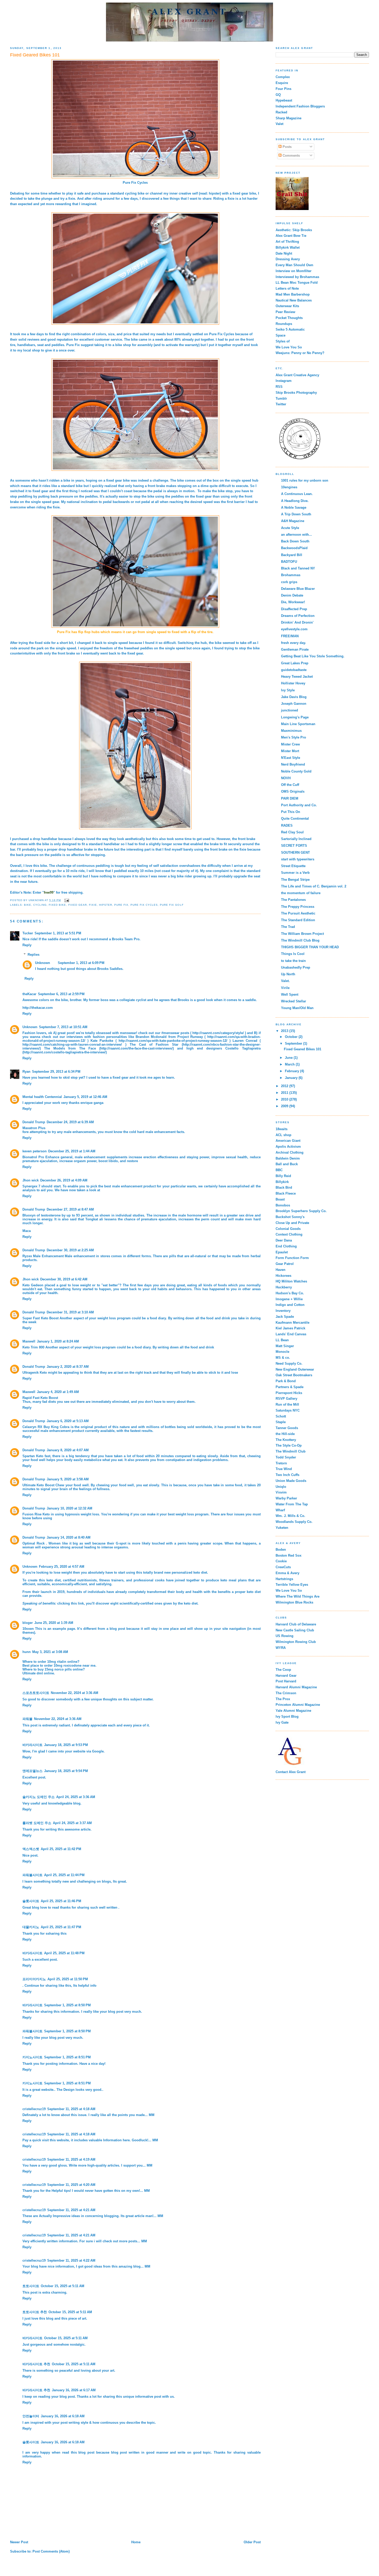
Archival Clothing (290, 1152)
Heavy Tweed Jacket (297, 677)
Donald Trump (34, 1122)
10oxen (28, 1629)
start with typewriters (298, 859)
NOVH (286, 778)
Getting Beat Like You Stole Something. (313, 656)
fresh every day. (294, 643)
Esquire (282, 83)
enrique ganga (92, 1103)
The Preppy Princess (298, 907)
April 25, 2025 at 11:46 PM (61, 1901)
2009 (285, 1106)
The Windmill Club (291, 1451)
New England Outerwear (295, 1369)
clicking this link (71, 1603)
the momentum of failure (301, 893)
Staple (281, 1422)
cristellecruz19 (34, 2109)
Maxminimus (291, 731)
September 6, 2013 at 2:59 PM (61, 994)
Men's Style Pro (294, 737)
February (293, 1071)
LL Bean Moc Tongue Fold (297, 283)
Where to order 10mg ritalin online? (51, 1662)
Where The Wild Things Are (298, 1596)
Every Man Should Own (294, 265)
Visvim (281, 1492)
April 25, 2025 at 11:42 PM (61, 1849)
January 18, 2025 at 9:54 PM (66, 1771)
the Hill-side (285, 1434)
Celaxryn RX (32, 1427)
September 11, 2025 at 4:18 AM (71, 2109)
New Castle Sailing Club (295, 1630)
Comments (291, 156)
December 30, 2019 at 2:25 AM (70, 1250)
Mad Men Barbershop (293, 294)
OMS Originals (293, 791)
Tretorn (281, 1463)
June (289, 1058)
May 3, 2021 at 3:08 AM (50, 1652)
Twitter (281, 404)
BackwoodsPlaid (294, 548)
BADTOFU (289, 562)
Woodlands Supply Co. (294, 1522)
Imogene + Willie (289, 1299)
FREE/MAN (290, 636)
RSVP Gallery (286, 1399)
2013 (285, 1031)
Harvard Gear (286, 1676)
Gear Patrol (285, 1264)
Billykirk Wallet (288, 247)
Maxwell (29, 1341)
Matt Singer (285, 1346)
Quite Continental (295, 819)
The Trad (288, 927)
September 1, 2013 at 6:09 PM (81, 963)
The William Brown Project (302, 934)
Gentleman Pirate (295, 649)
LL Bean (282, 1340)
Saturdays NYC (288, 1410)
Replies (34, 954)
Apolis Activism (288, 1147)
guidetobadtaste (294, 670)
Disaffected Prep (294, 609)
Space (281, 335)
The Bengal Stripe (295, 880)
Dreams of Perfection (298, 616)
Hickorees (283, 1276)
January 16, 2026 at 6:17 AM (74, 2390)
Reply (27, 945)
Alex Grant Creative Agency (297, 375)
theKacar (29, 994)
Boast (280, 1199)
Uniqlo (281, 1487)
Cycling (40, 905)
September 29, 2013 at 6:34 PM (56, 1072)
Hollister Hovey (293, 683)
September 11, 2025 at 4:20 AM (71, 2185)
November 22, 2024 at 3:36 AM (75, 1693)
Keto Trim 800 (33, 1347)
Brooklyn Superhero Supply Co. (301, 1211)
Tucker (28, 933)
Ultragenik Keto (35, 1373)
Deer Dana (284, 1240)
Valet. (285, 981)
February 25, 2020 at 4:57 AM (62, 1567)
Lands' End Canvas (291, 1334)
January (292, 1078)
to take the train (293, 961)
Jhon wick (31, 1180)
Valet (279, 124)
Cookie (281, 1561)
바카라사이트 (32, 1745)
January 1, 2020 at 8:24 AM (58, 1341)
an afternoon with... (296, 535)
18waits (282, 1129)
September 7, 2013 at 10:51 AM (63, 1027)
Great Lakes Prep (295, 663)
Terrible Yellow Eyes (292, 1585)
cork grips (289, 582)
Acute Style (290, 528)
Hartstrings (284, 1579)
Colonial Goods (288, 1229)
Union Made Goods (291, 1481)
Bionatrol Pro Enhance (41, 1157)
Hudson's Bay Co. (290, 1293)
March (290, 1064)
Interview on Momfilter (294, 271)
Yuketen (282, 1528)
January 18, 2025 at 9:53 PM (66, 1745)
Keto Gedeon (33, 1285)
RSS (279, 387)
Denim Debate (292, 595)
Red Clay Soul (292, 832)
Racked (281, 112)
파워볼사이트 (32, 1875)
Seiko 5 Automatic (290, 329)
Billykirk (282, 1182)
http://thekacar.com (38, 1008)
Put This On (291, 812)
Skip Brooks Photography (296, 393)
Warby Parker (286, 1498)
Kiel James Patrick (290, 1328)
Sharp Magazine (289, 118)
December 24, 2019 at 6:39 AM (70, 1122)
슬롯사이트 (31, 1901)
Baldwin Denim (288, 1158)
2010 (285, 1099)
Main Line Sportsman (298, 724)
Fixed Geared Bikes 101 (303, 1049)
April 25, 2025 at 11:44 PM (64, 1875)
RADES (287, 825)
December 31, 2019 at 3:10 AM (70, 1312)
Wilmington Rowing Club (296, 1642)
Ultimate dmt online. (39, 1673)
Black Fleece (286, 1193)
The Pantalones (293, 900)
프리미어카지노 (34, 1979)
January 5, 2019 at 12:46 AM (85, 1097)
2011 (285, 1093)
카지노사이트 (32, 2057)
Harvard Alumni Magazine (296, 1687)
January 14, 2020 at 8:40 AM (69, 1537)
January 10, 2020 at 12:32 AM (69, 1508)
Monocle (282, 1352)
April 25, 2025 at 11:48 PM (64, 1953)
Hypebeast (284, 100)
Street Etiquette (293, 866)
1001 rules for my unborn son (305, 480)
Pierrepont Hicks (289, 1393)
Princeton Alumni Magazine (298, 1705)
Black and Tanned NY (298, 568)
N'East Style (291, 758)
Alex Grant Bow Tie (291, 236)
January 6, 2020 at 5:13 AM (68, 1421)
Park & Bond (286, 1381)
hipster (106, 905)
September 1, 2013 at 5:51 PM (58, 933)
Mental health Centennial (42, 1097)
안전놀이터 (31, 2416)
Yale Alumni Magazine (293, 1711)
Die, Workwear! (293, 602)
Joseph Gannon (294, 704)
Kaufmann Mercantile (293, 1323)
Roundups (284, 324)
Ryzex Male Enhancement (43, 1256)
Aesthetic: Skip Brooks (294, 230)
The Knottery (286, 1440)
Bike (28, 905)
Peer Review (285, 312)
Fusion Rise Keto (36, 1514)
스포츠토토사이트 (36, 1693)
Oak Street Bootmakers (294, 1375)
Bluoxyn (29, 1215)
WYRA (281, 1648)
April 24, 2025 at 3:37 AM (72, 1823)
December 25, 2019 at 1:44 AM (72, 1151)
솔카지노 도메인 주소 (39, 1797)
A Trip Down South (296, 514)
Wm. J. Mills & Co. (290, 1516)
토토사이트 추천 (35, 2312)
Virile (285, 988)
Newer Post (19, 2542)
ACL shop (283, 1135)
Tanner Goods (287, 1428)
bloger (28, 1623)
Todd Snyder (286, 1457)
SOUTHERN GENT (295, 853)
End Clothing (286, 1246)
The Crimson (286, 1693)
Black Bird (284, 1188)
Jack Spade (285, 1317)
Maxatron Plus (34, 1128)
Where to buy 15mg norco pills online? (54, 1669)
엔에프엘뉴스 (32, 1771)
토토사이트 (31, 2286)
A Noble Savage (294, 507)
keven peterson (35, 1151)
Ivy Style (288, 690)
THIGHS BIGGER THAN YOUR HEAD (310, 947)
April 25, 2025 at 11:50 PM (68, 1979)
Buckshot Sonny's (290, 1217)
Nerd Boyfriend (293, 764)
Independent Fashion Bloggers (300, 106)
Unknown (43, 963)
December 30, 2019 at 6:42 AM (64, 1279)
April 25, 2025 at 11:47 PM (61, 1927)
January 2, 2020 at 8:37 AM (68, 1367)
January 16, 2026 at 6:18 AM (63, 2416)
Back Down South (295, 541)
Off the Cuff (290, 785)
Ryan (26, 1072)
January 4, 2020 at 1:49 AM (58, 1392)
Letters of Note (287, 288)
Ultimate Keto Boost (39, 1485)
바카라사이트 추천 (36, 2364)
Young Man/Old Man (297, 1008)
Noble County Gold (296, 771)
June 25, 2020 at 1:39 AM (54, 1623)
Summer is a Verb (295, 873)
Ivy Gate (282, 1722)
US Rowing (285, 1636)
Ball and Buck (287, 1164)
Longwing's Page (295, 717)
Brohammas (291, 575)
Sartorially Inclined (296, 839)
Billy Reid (283, 1176)
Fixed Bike (57, 905)
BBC (279, 1170)
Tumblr (281, 398)
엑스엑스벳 (31, 1849)
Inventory (283, 1311)
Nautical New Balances (294, 300)
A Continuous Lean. (297, 494)
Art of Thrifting (287, 242)
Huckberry (284, 1287)
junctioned (290, 710)
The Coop (283, 1670)
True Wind (284, 1469)
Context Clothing (289, 1234)
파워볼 (27, 1719)
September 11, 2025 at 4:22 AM (71, 2260)
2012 (285, 1086)
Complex (283, 77)
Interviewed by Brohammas (297, 277)
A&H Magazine (293, 521)
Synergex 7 (31, 1186)
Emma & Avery (287, 1573)
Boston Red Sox (289, 1555)
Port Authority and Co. (299, 805)
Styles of (283, 341)
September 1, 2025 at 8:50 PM (67, 2005)
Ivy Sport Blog (287, 1717)
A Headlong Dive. (295, 501)
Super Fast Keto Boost (40, 1318)
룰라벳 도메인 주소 (37, 1823)
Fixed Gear (78, 905)
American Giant (288, 1141)
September (294, 1043)
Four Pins (283, 89)
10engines (289, 487)
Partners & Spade (290, 1387)
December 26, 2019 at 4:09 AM (64, 1180)
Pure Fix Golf (172, 905)
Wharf (280, 1510)
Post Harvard (286, 1681)
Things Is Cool (293, 954)
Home (136, 2542)
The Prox (283, 1699)
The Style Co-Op (289, 1445)
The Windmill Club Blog (300, 940)
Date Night (284, 253)
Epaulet (282, 1252)
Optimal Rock (34, 1543)
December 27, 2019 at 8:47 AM (70, 1209)
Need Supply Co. (289, 1363)
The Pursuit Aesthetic (298, 913)
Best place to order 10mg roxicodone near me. (59, 1665)
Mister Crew (290, 744)
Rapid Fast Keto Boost (40, 1398)
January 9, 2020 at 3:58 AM (68, 1479)
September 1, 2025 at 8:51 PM (67, 2057)
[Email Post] (66, 900)
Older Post (252, 2542)
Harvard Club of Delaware (296, 1624)
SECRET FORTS (294, 846)
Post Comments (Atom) (51, 2551)
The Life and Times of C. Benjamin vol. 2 (314, 886)
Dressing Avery (288, 259)
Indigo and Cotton (290, 1305)
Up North (288, 974)
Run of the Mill (287, 1404)
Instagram (284, 381)
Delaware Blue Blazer (298, 589)
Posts (287, 147)
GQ (278, 95)
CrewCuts (283, 1567)
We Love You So (289, 347)
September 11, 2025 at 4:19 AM (71, 2159)
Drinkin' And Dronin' (297, 622)
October (292, 1037)
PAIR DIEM (290, 798)
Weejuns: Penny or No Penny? (300, 353)
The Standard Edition (298, 920)
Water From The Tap (292, 1504)
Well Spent (290, 995)
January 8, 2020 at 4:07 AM (68, 1450)
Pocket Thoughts (289, 318)
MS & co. (283, 1358)
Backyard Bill (292, 555)
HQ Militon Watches (291, 1281)
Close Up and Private (292, 1223)
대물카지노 (31, 1927)
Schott (281, 1416)
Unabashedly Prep (296, 967)
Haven (281, 1270)
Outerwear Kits (287, 306)
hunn (27, 1652)
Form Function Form (292, 1258)
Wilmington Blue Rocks (294, 1602)
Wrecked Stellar (294, 1001)
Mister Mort (290, 751)
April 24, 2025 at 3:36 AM (76, 1797)
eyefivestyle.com (294, 629)
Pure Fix (121, 905)
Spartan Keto (33, 1456)
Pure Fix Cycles (135, 183)
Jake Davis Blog (294, 697)
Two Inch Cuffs (287, 1475)
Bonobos (283, 1205)
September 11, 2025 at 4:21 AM (71, 2210)
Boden (281, 1550)
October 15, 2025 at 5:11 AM (63, 2286)
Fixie (93, 905)
